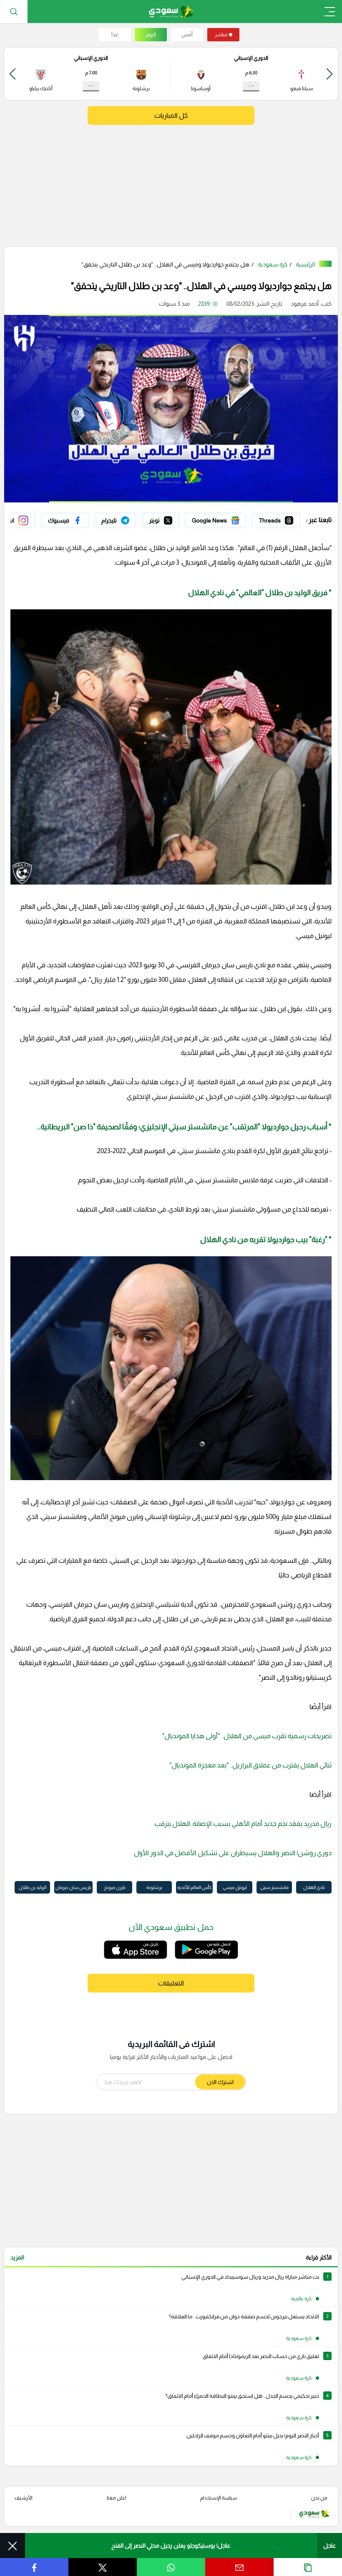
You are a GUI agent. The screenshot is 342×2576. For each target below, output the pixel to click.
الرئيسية (305, 264)
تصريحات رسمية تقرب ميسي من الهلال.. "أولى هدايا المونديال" (247, 1736)
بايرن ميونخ (115, 1887)
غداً (115, 35)
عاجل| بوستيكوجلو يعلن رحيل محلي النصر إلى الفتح (171, 2546)
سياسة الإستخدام (219, 2498)
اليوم (151, 35)
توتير (173, 518)
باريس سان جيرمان (73, 1887)
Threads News (281, 518)
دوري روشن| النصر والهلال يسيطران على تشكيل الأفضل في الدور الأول (233, 1853)
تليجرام (128, 518)
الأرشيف (24, 2498)
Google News (228, 518)
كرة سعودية (273, 264)
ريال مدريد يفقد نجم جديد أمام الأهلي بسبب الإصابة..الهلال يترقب (243, 1824)
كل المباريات (171, 115)
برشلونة (154, 1887)
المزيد (17, 2257)
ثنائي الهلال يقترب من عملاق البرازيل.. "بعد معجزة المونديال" (250, 1765)
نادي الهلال (314, 1887)
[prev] (329, 74)
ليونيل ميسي (235, 1887)
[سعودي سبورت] (171, 11)
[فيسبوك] (65, 520)
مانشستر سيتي (274, 1887)
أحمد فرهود (305, 304)
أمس (187, 35)
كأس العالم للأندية (194, 1887)
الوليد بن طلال (33, 1887)
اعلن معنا (117, 2498)
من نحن (319, 2498)
